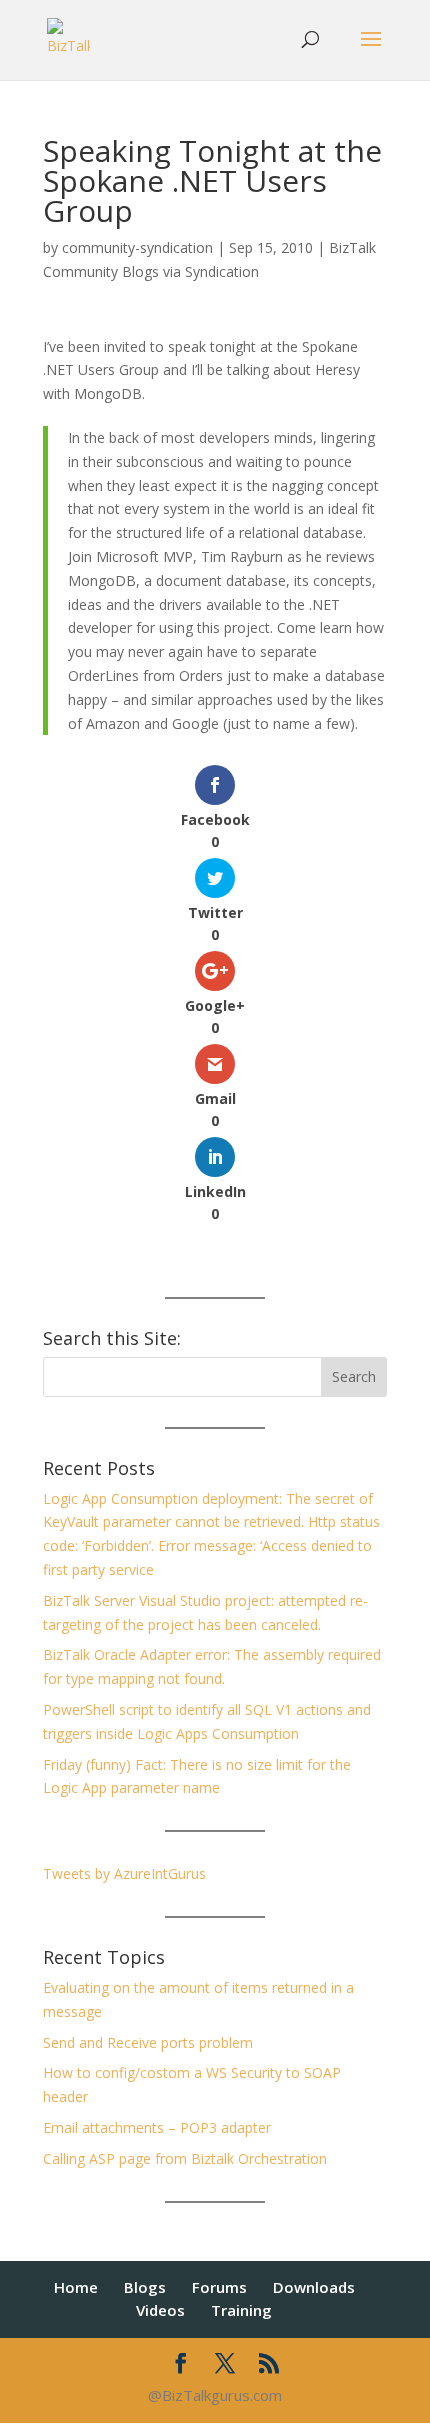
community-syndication (137, 247)
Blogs (145, 2287)
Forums (219, 2287)
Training (241, 2310)
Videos (160, 2310)
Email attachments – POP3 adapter (157, 2127)
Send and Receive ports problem (148, 2042)
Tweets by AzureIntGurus (124, 1873)
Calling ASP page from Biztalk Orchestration (185, 2158)
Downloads (314, 2287)
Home (76, 2287)
